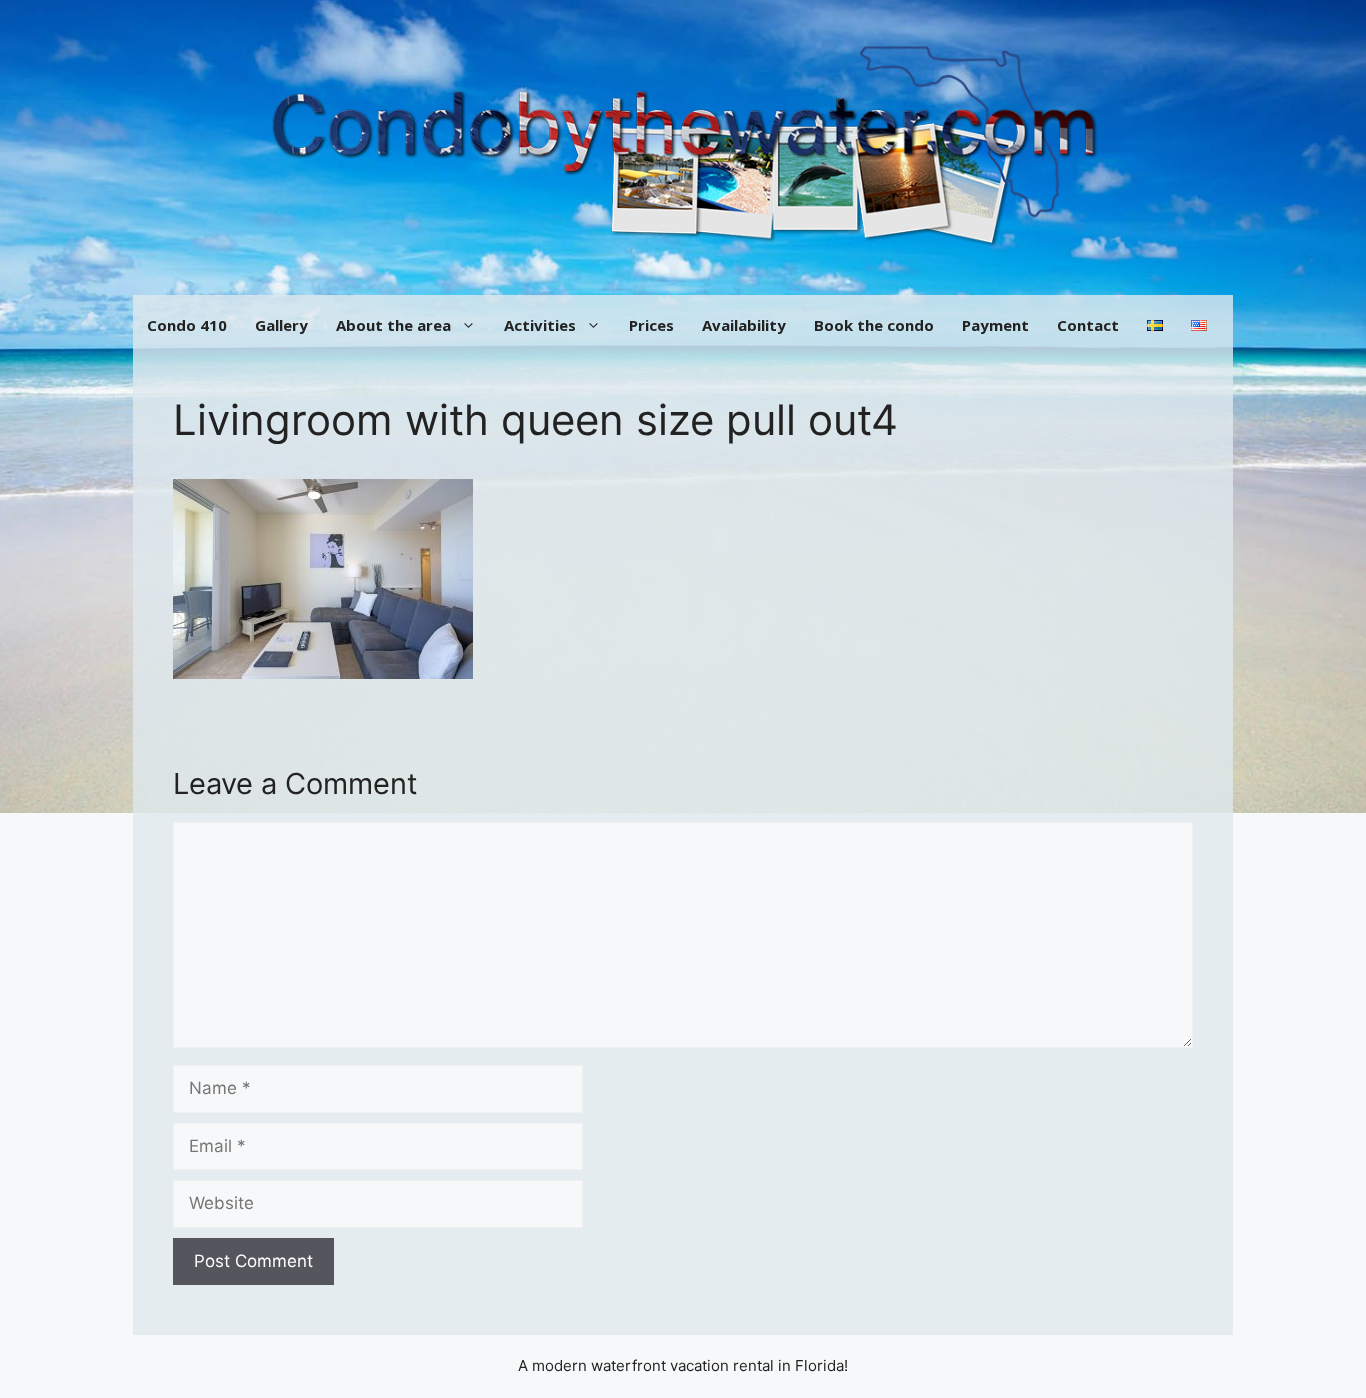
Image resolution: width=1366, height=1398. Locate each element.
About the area (393, 325)
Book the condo (874, 325)
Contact (1088, 325)
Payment (995, 325)
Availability (744, 325)
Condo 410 (187, 325)
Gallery (281, 325)
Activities (540, 325)
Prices (651, 325)
